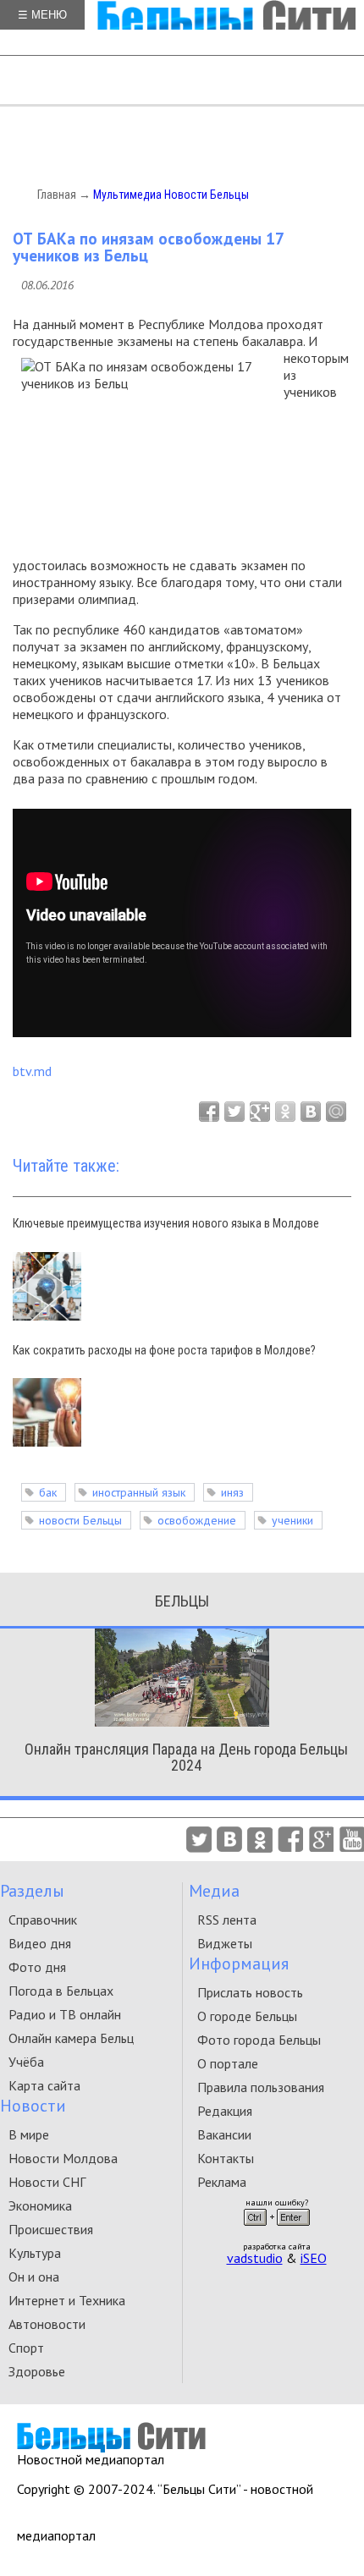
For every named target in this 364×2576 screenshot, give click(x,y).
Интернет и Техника (67, 2300)
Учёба (26, 2062)
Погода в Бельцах (61, 1991)
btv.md (32, 1071)
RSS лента (227, 1920)
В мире (29, 2134)
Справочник (43, 1920)
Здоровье (37, 2371)
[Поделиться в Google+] (260, 1112)
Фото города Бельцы (259, 2040)
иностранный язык (139, 1492)
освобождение (197, 1520)
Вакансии (224, 2134)
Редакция (225, 2111)
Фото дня (37, 1967)
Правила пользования (261, 2087)
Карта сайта (44, 2085)
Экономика (40, 2205)
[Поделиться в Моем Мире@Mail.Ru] (336, 1112)
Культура (35, 2253)
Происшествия (51, 2229)
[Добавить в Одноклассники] (285, 1112)
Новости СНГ (47, 2182)
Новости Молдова (63, 2158)
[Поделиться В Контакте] (311, 1112)
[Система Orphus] (277, 2231)
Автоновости (47, 2324)
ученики (292, 1520)
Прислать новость (250, 1992)
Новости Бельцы (207, 195)
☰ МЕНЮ (42, 15)
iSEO (314, 2258)
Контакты (226, 2158)
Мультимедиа (127, 195)
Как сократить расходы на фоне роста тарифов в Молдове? (164, 1350)
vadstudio (255, 2258)
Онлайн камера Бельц (71, 2038)
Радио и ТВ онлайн (65, 2014)
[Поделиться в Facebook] (209, 1112)
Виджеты (225, 1943)
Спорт (26, 2348)
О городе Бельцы (247, 2016)
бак (48, 1492)
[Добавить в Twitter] (234, 1112)
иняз (232, 1492)
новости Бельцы (80, 1520)
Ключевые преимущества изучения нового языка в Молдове (166, 1223)
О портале (228, 2063)
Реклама (222, 2182)
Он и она (34, 2277)
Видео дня (40, 1943)
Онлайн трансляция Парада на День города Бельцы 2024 (186, 1757)
